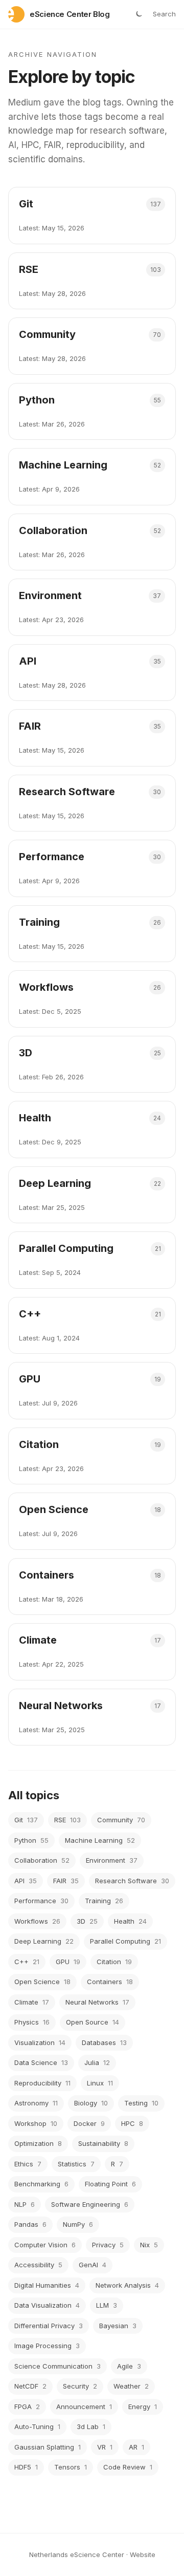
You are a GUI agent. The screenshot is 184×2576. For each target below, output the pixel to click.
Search (164, 14)
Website (143, 2554)
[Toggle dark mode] (139, 14)
